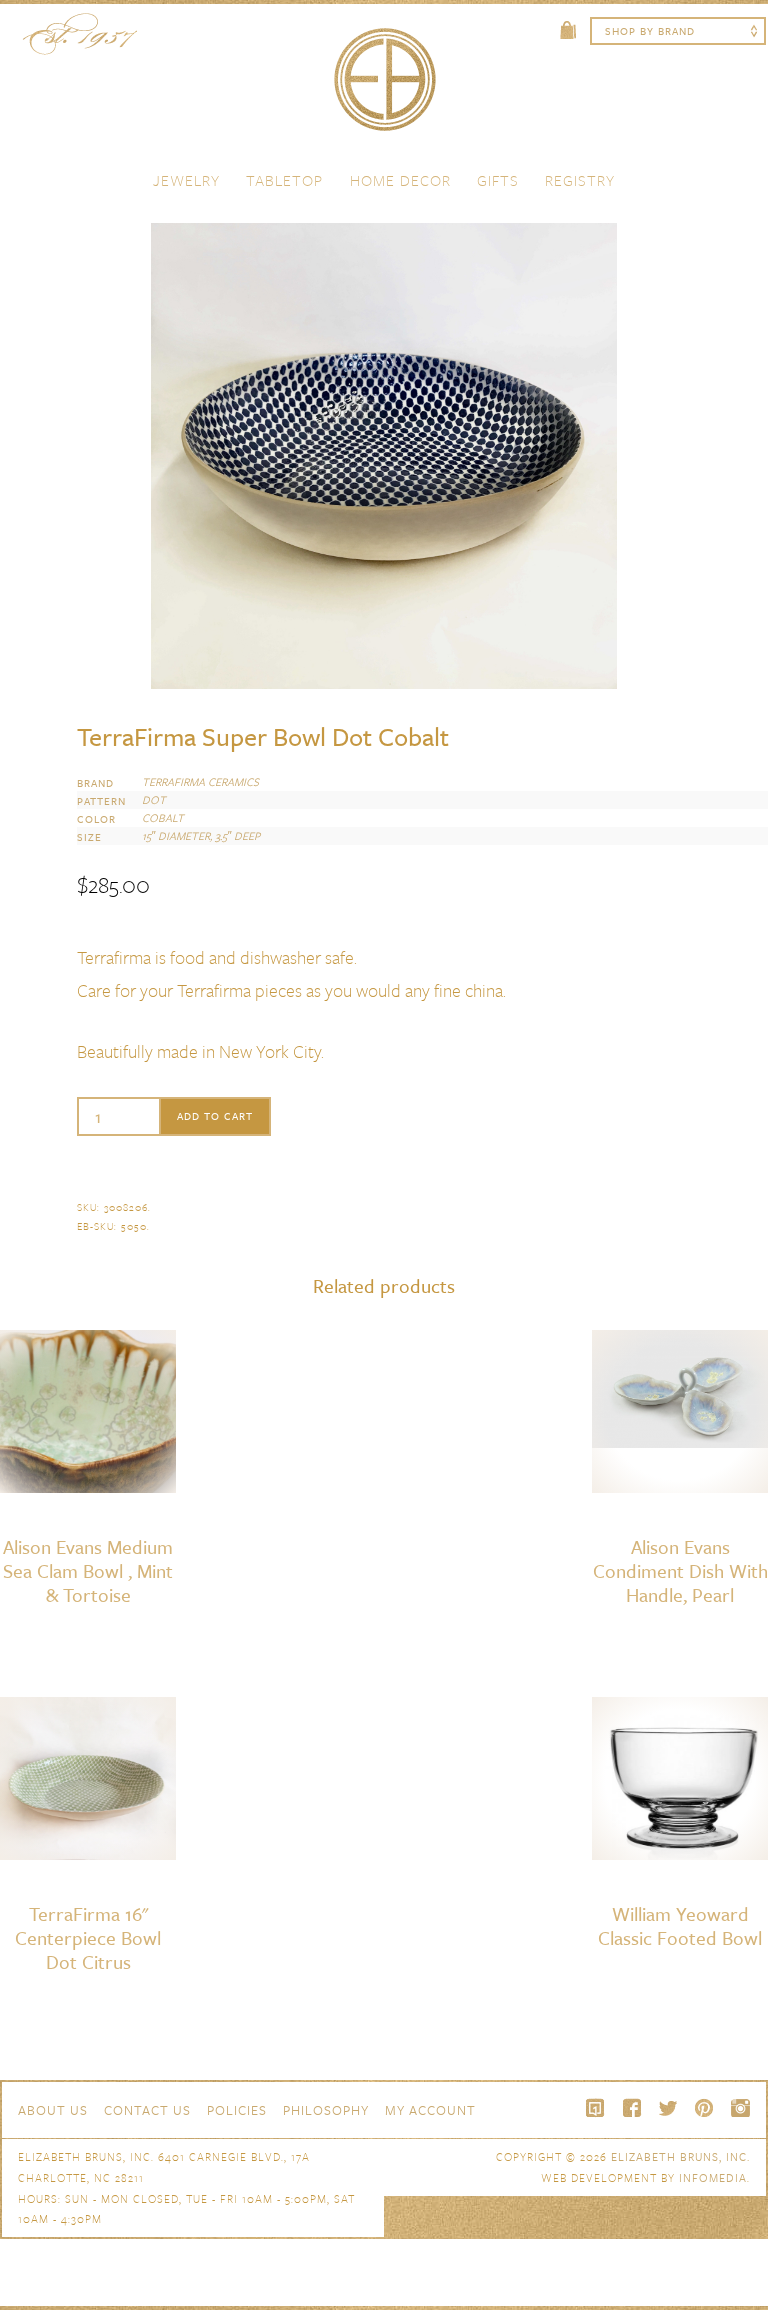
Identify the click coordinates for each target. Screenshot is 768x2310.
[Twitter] (668, 2108)
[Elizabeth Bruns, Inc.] (384, 89)
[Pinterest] (704, 2108)
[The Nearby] (596, 2108)
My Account (430, 2110)
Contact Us (147, 2110)
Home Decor (400, 180)
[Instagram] (740, 2108)
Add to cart (215, 1116)
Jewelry (186, 180)
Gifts (498, 180)
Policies (237, 2110)
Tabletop (284, 180)
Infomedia (713, 2177)
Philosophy (326, 2110)
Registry (580, 180)
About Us (53, 2110)
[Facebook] (632, 2108)
